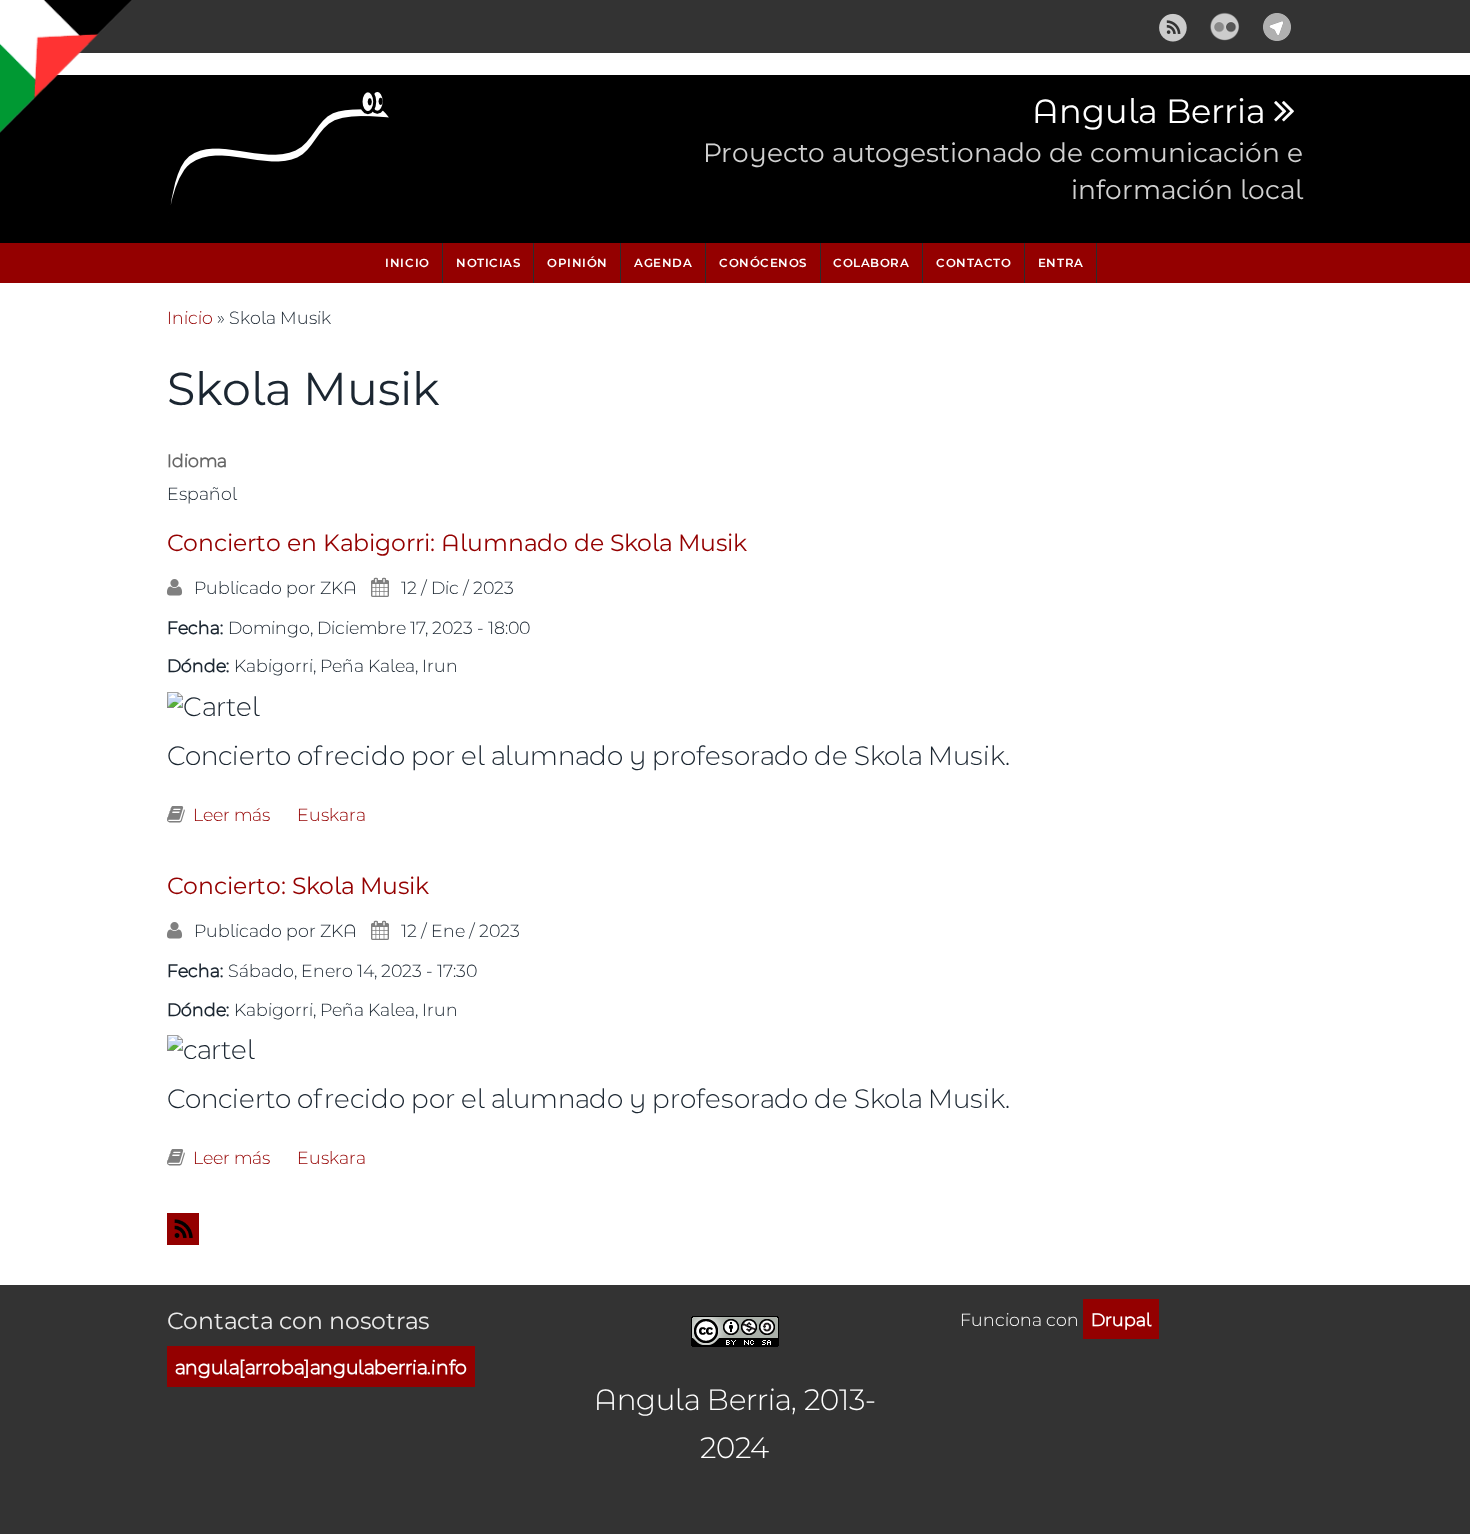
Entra (1061, 262)
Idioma (197, 460)
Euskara (331, 814)
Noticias (488, 262)
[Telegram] (1277, 23)
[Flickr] (1225, 23)
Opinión (577, 262)
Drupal (1121, 1319)
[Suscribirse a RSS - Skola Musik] (735, 1229)
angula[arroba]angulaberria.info (321, 1366)
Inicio (407, 262)
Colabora (871, 262)
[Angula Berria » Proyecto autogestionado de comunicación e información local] (281, 154)
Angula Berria (1148, 112)
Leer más (231, 814)
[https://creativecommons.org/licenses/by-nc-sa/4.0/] (735, 1328)
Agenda (663, 262)
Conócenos (763, 262)
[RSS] (1173, 23)
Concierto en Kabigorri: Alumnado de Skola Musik (457, 543)
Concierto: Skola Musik (298, 886)
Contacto (973, 262)
